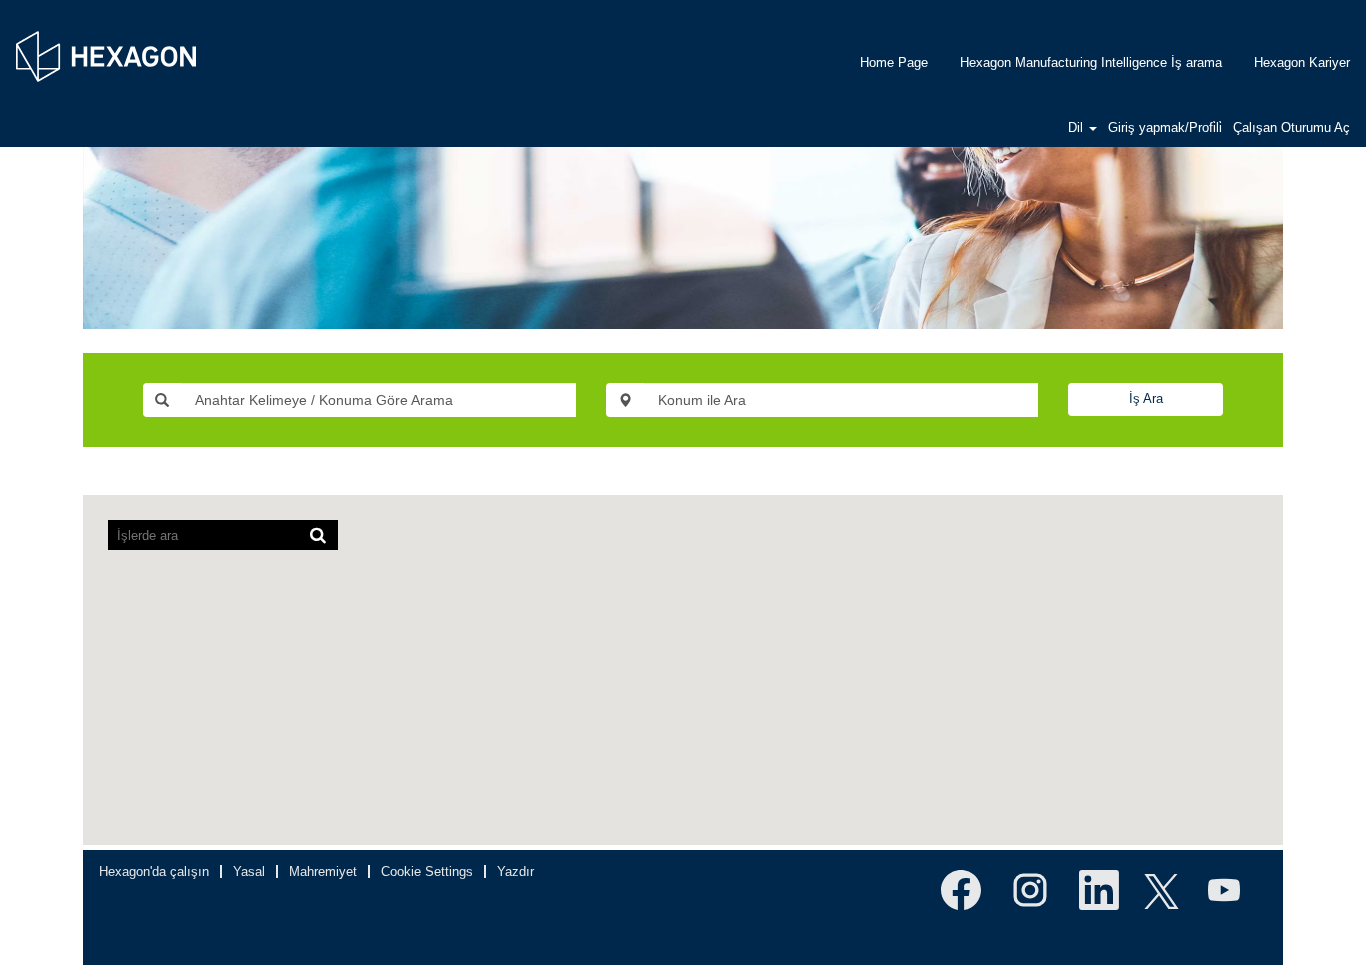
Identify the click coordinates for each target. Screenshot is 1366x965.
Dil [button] (1077, 127)
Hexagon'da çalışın (154, 871)
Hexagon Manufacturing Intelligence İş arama (1091, 62)
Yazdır (515, 871)
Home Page (894, 62)
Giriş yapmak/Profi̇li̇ (1165, 127)
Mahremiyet (323, 871)
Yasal (249, 871)
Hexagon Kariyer (1302, 62)
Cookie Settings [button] (427, 871)
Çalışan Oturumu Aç (1291, 127)
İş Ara (1146, 398)
